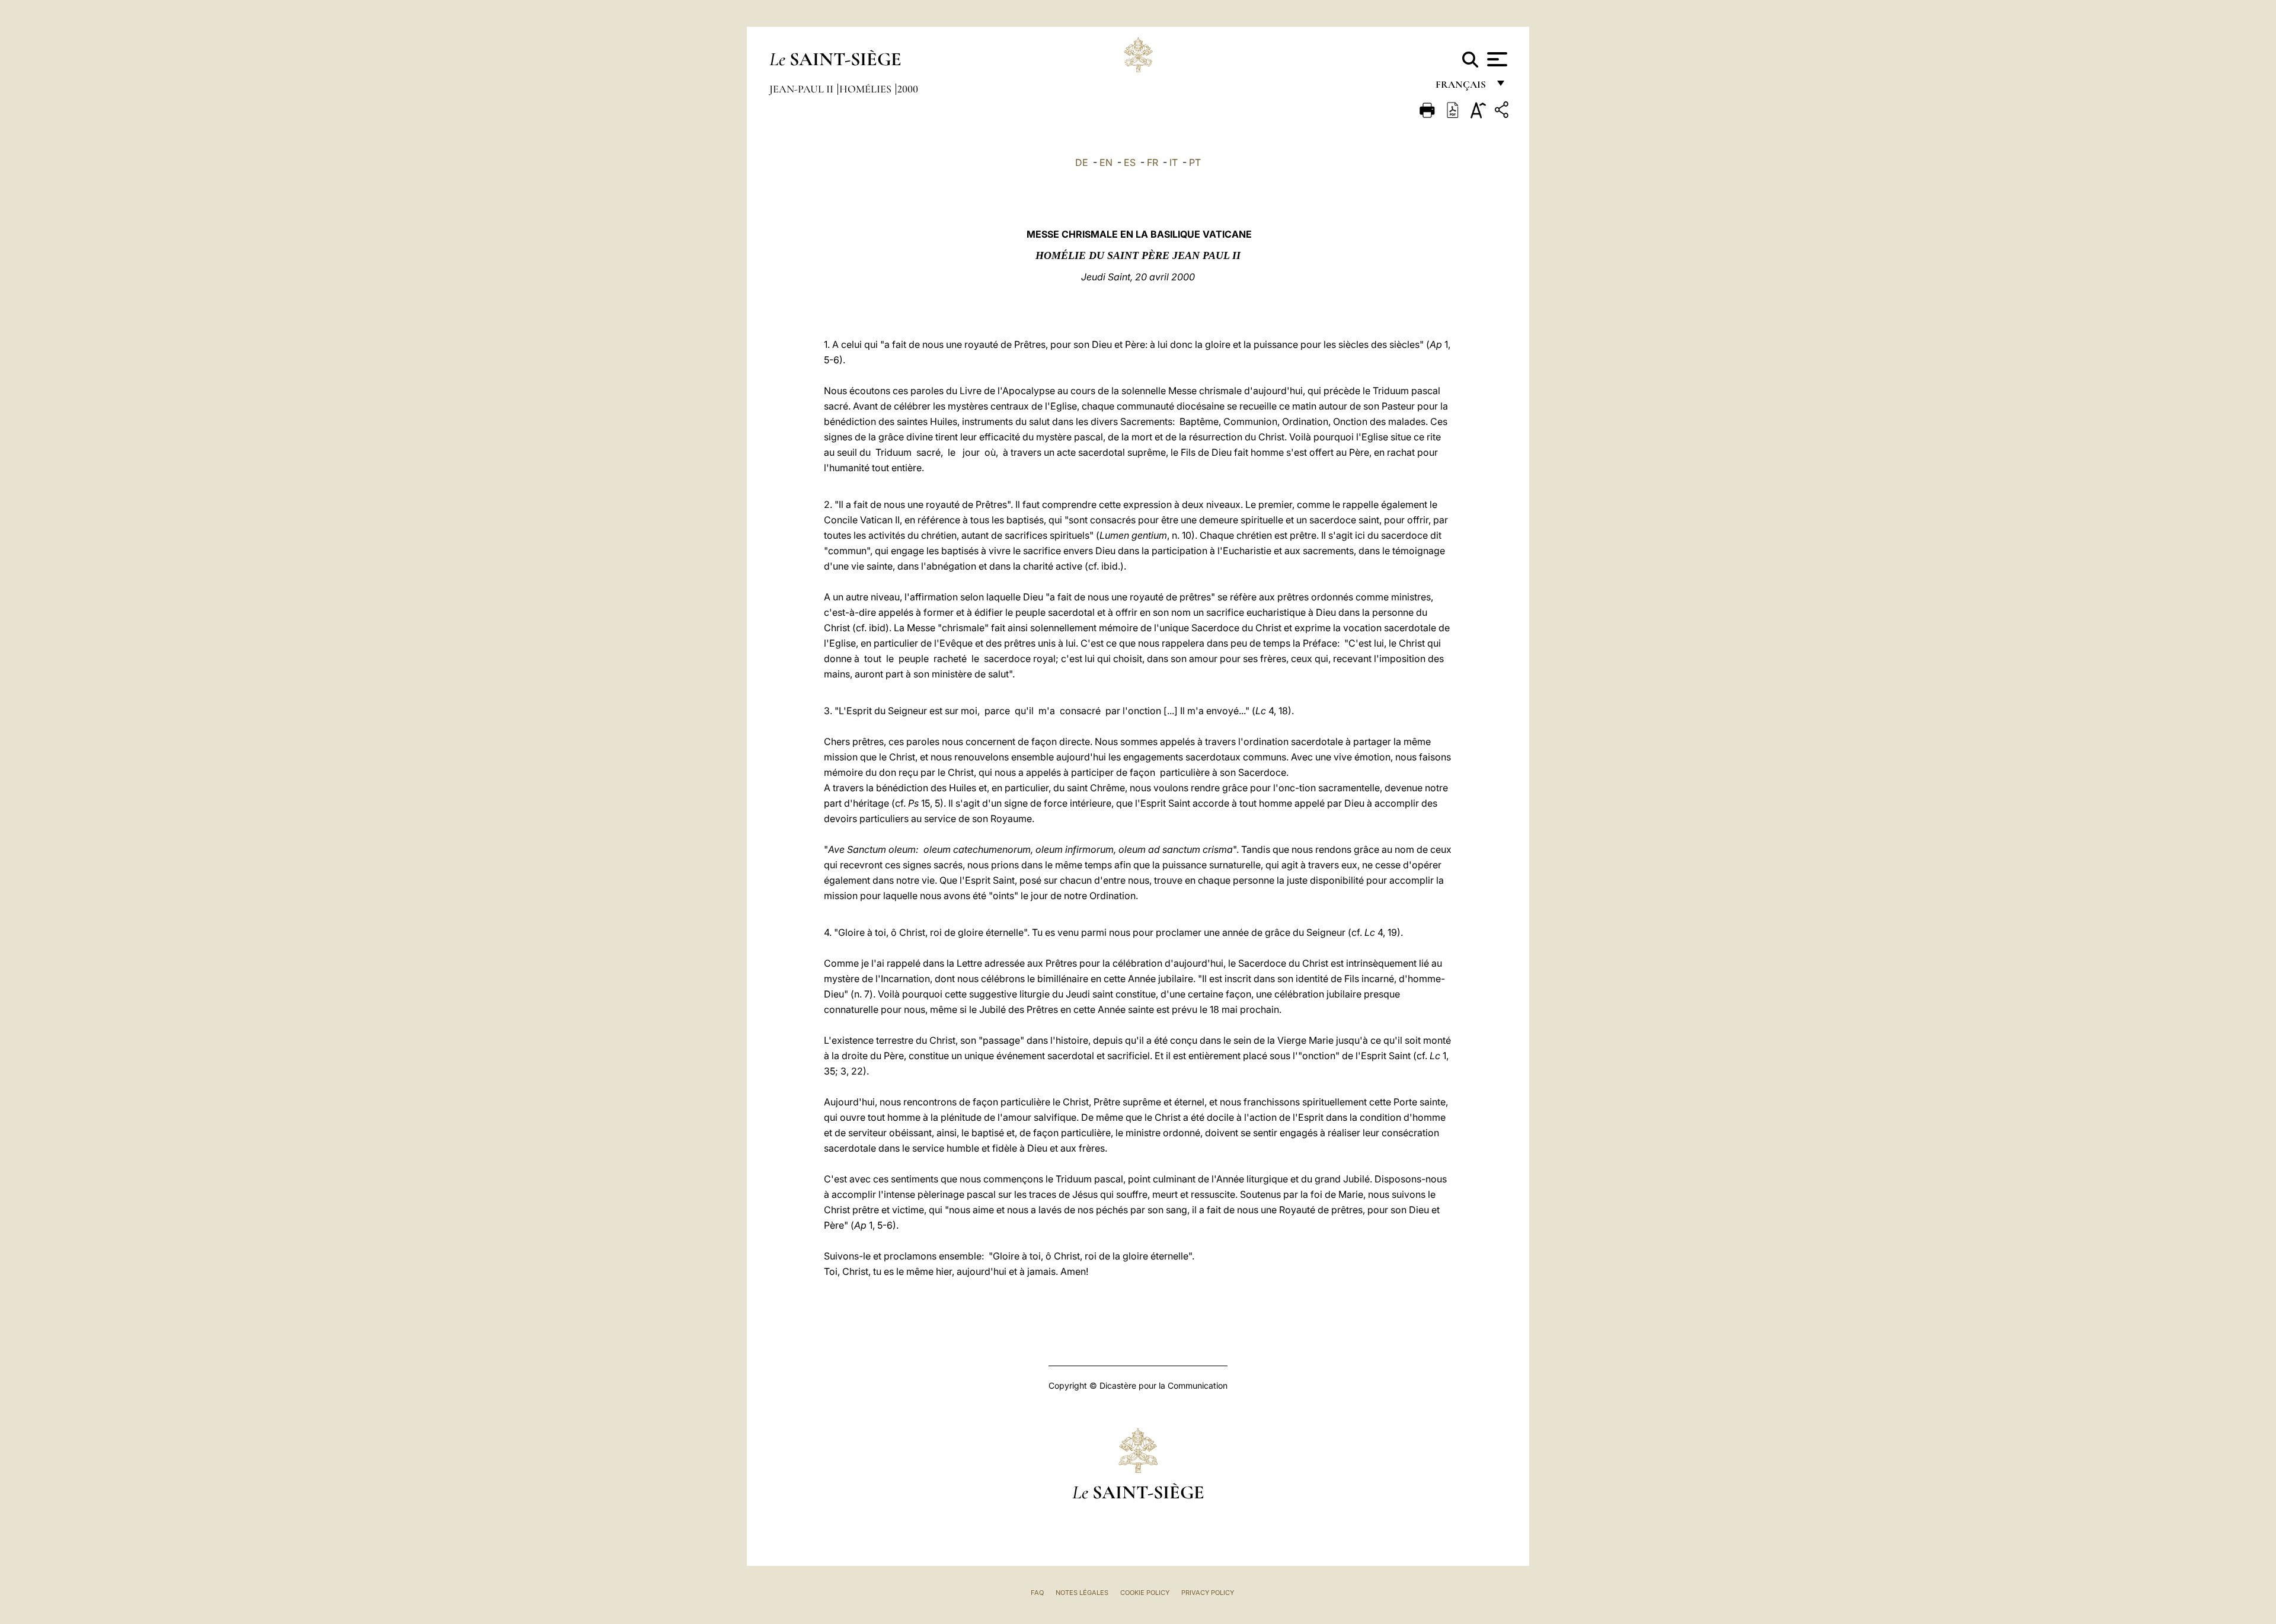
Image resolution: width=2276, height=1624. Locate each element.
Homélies (867, 89)
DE (1082, 162)
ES (1130, 162)
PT (1195, 162)
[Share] (1503, 112)
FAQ (1037, 1593)
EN (1106, 162)
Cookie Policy (1145, 1593)
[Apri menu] (1496, 59)
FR (1153, 162)
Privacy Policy (1208, 1593)
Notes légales (1082, 1593)
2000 (908, 89)
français (1462, 87)
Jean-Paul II (803, 89)
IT (1174, 162)
